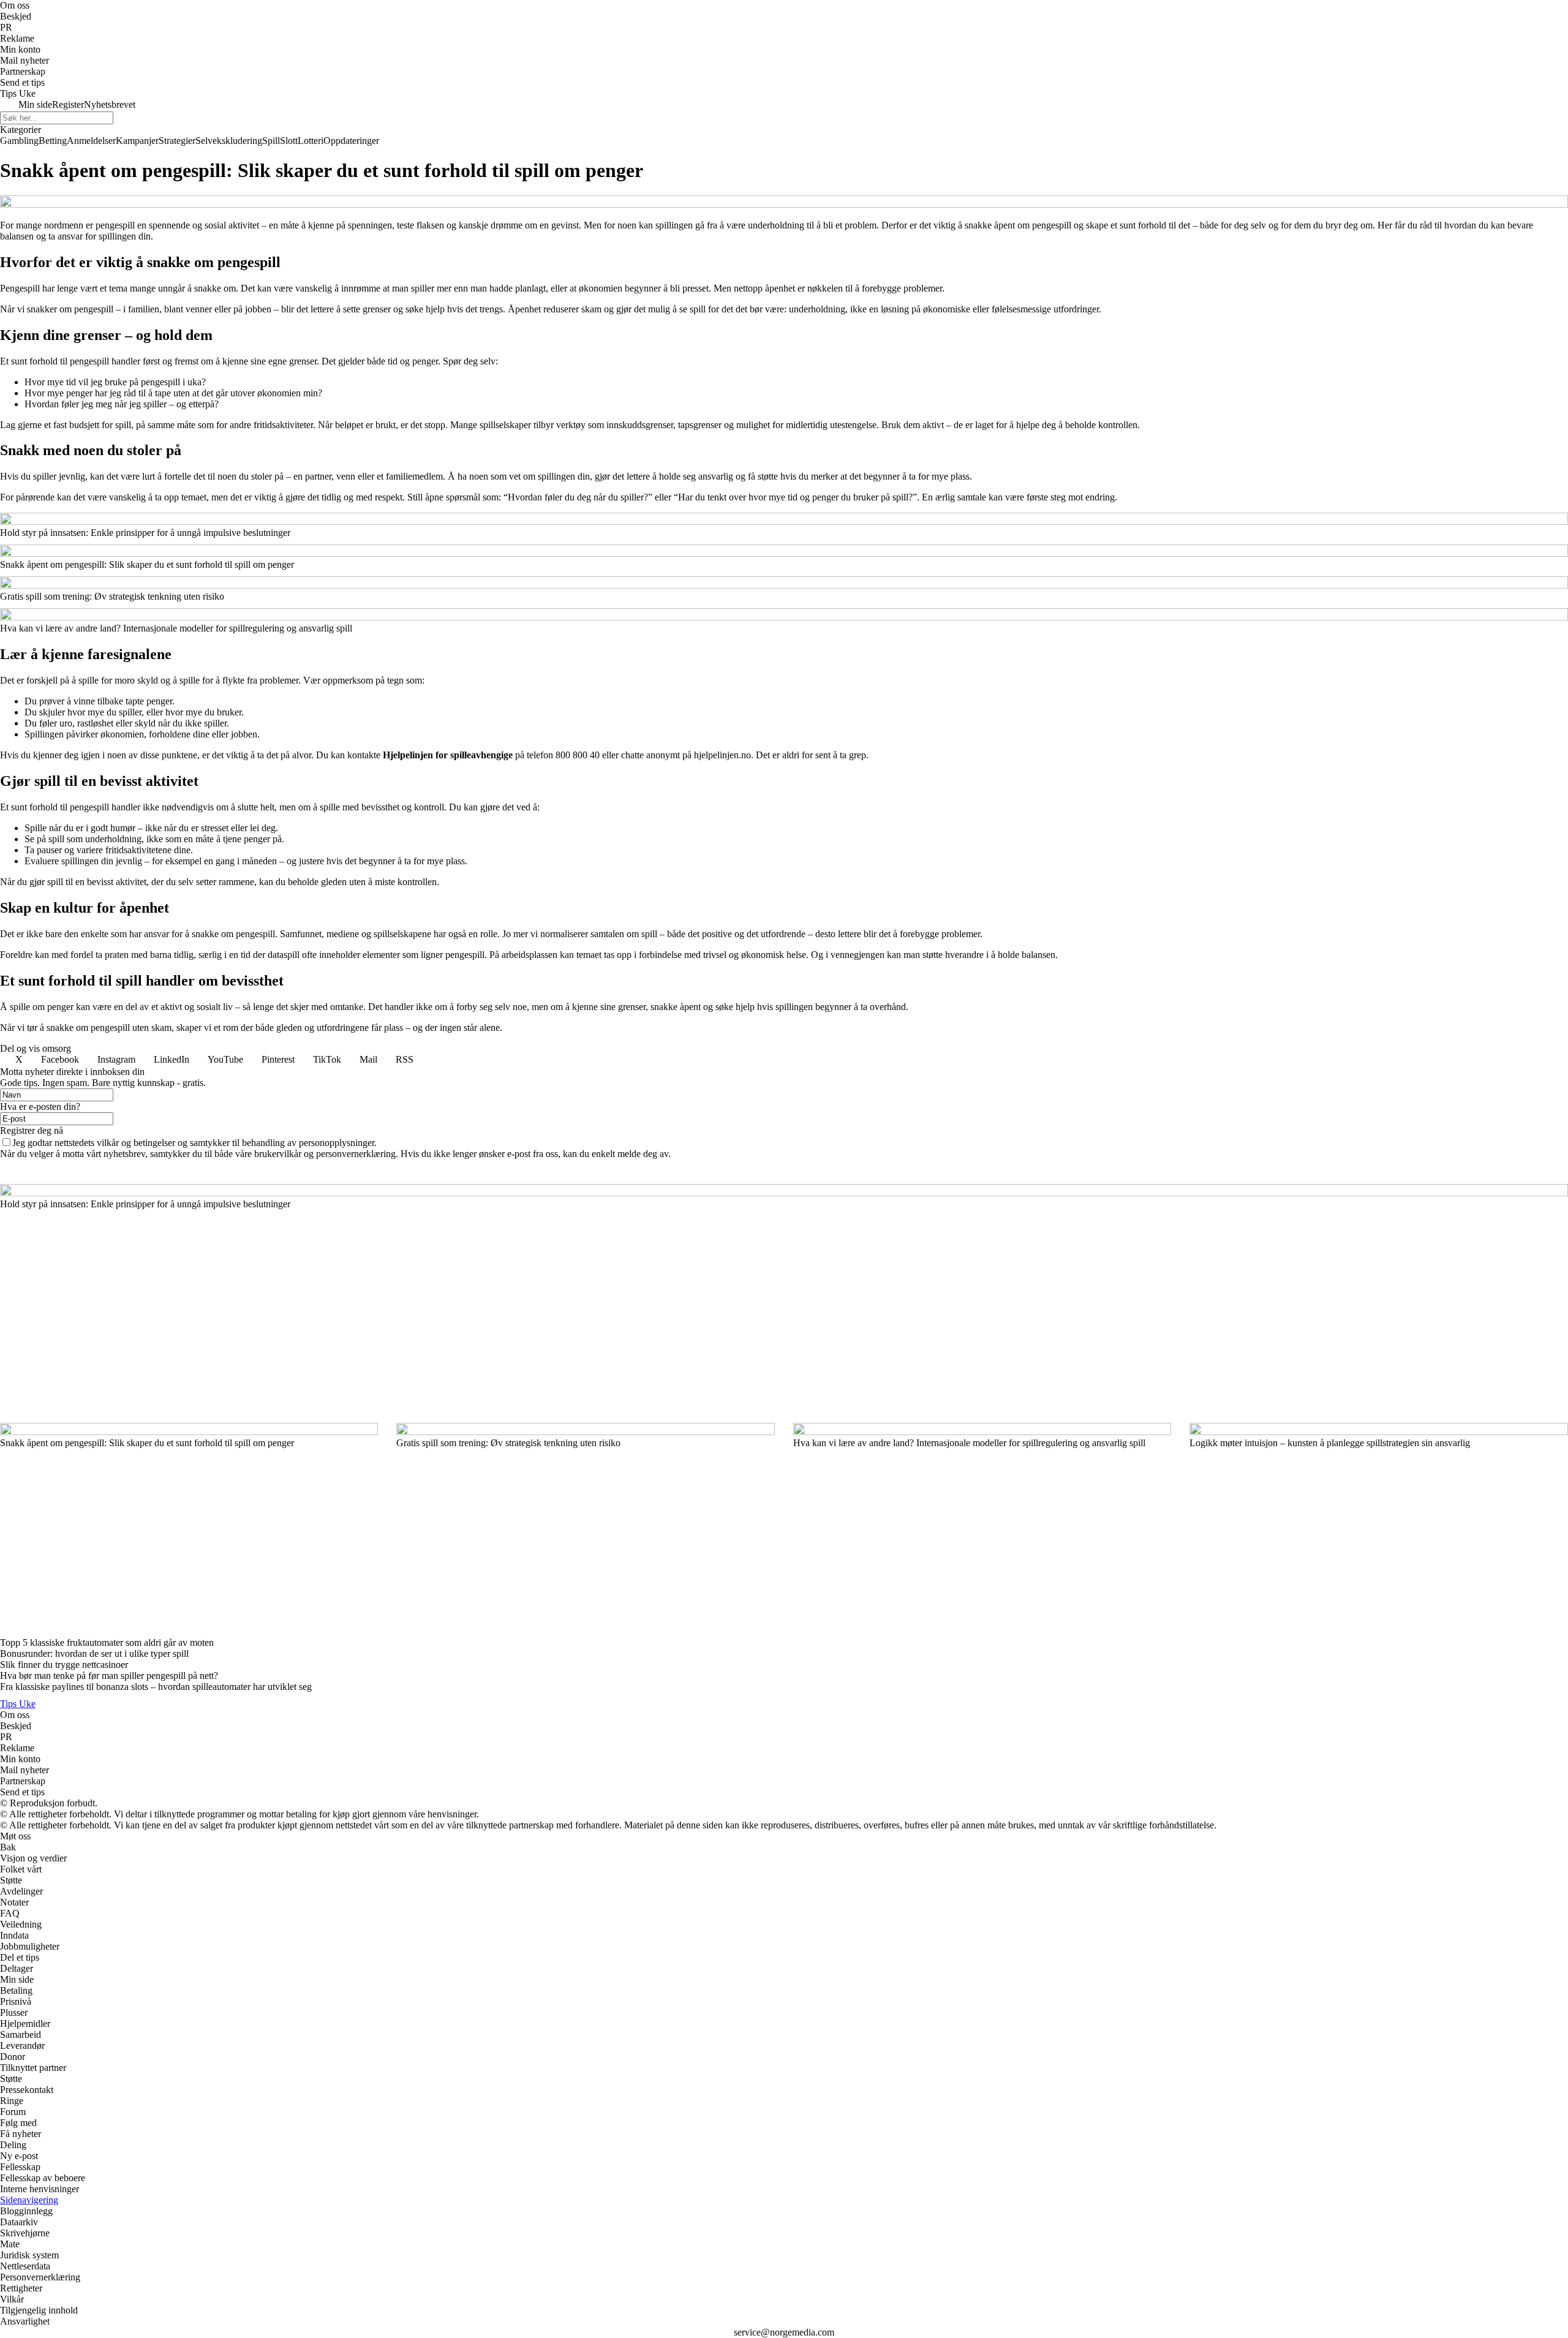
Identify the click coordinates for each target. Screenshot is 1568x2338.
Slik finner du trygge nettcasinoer (64, 1665)
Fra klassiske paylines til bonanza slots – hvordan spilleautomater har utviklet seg (156, 1687)
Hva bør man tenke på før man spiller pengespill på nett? (109, 1676)
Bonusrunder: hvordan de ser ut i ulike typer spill (94, 1654)
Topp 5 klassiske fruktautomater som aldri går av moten (107, 1642)
